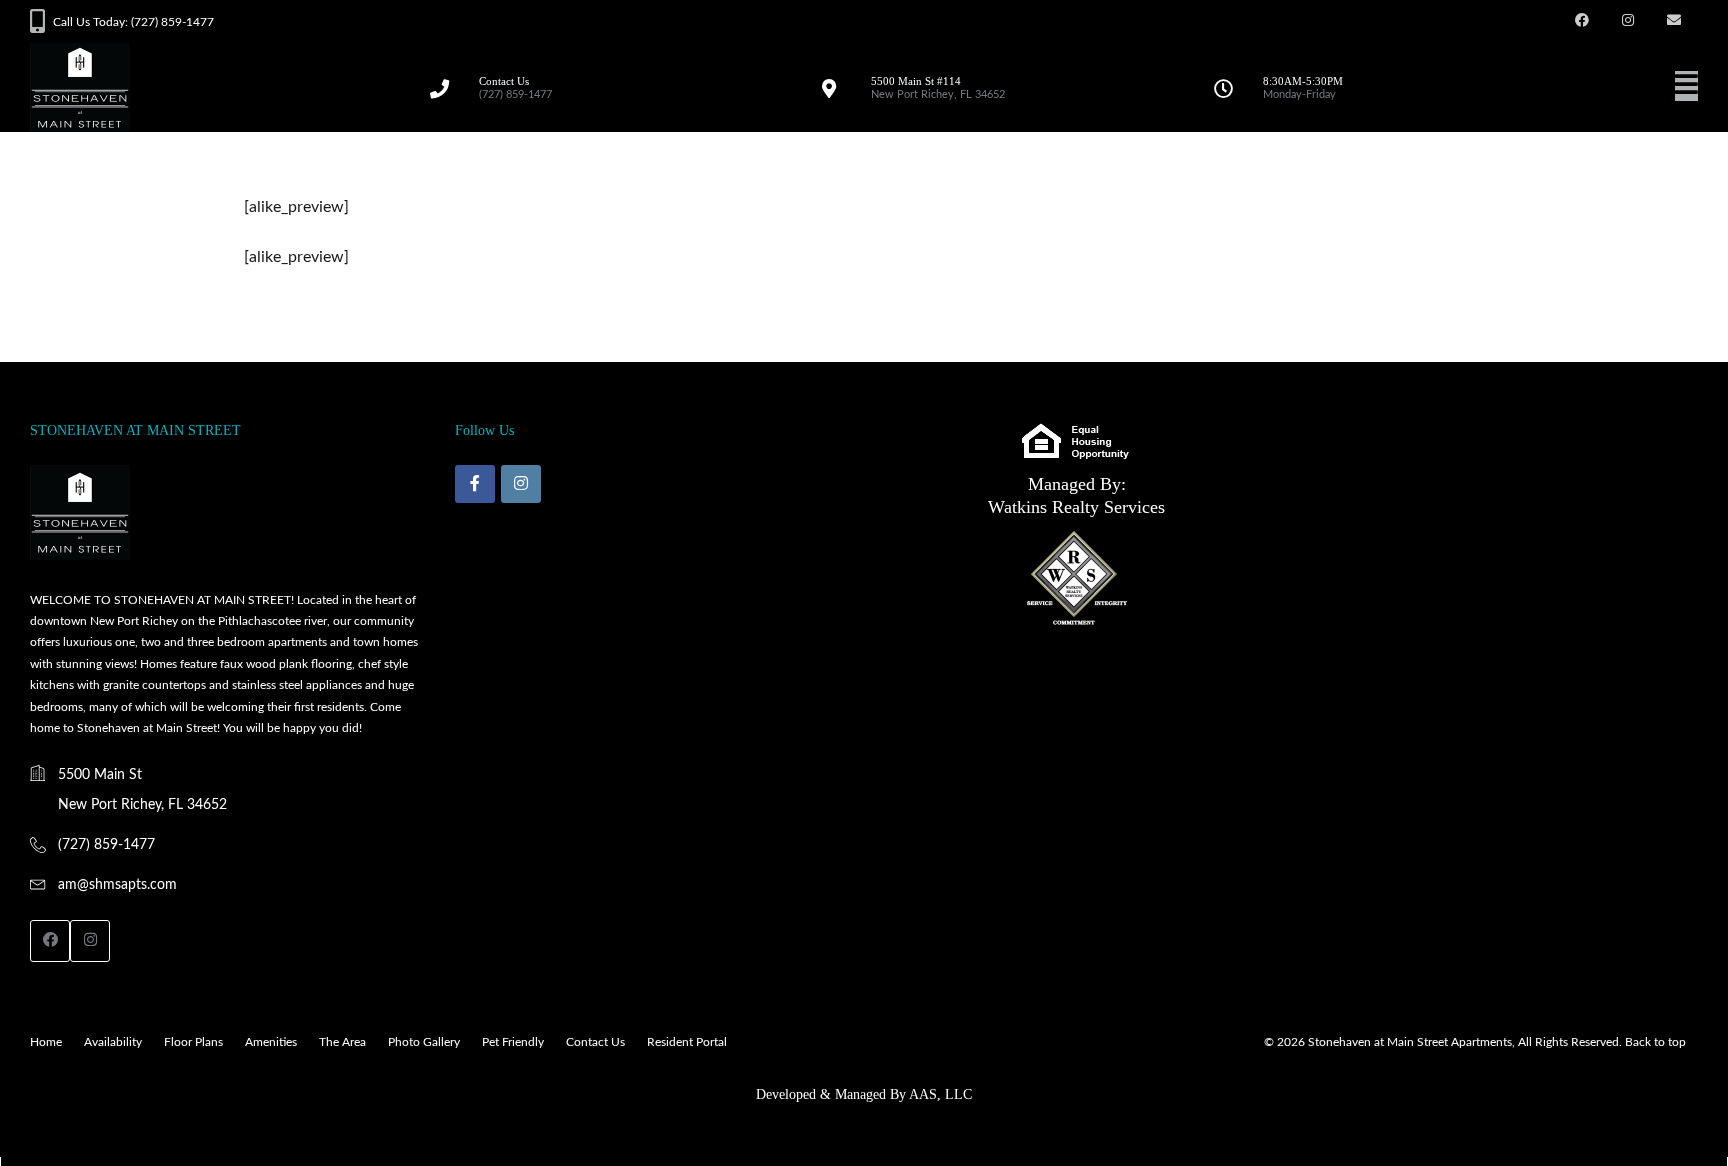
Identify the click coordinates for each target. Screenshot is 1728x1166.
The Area (342, 1042)
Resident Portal (687, 1042)
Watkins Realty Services (1076, 507)
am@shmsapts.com (117, 885)
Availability (113, 1042)
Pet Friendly (513, 1042)
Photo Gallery (424, 1042)
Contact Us (595, 1042)
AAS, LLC (940, 1094)
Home (46, 1042)
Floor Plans (193, 1042)
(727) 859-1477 (106, 845)
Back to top (1655, 1042)
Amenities (271, 1042)
